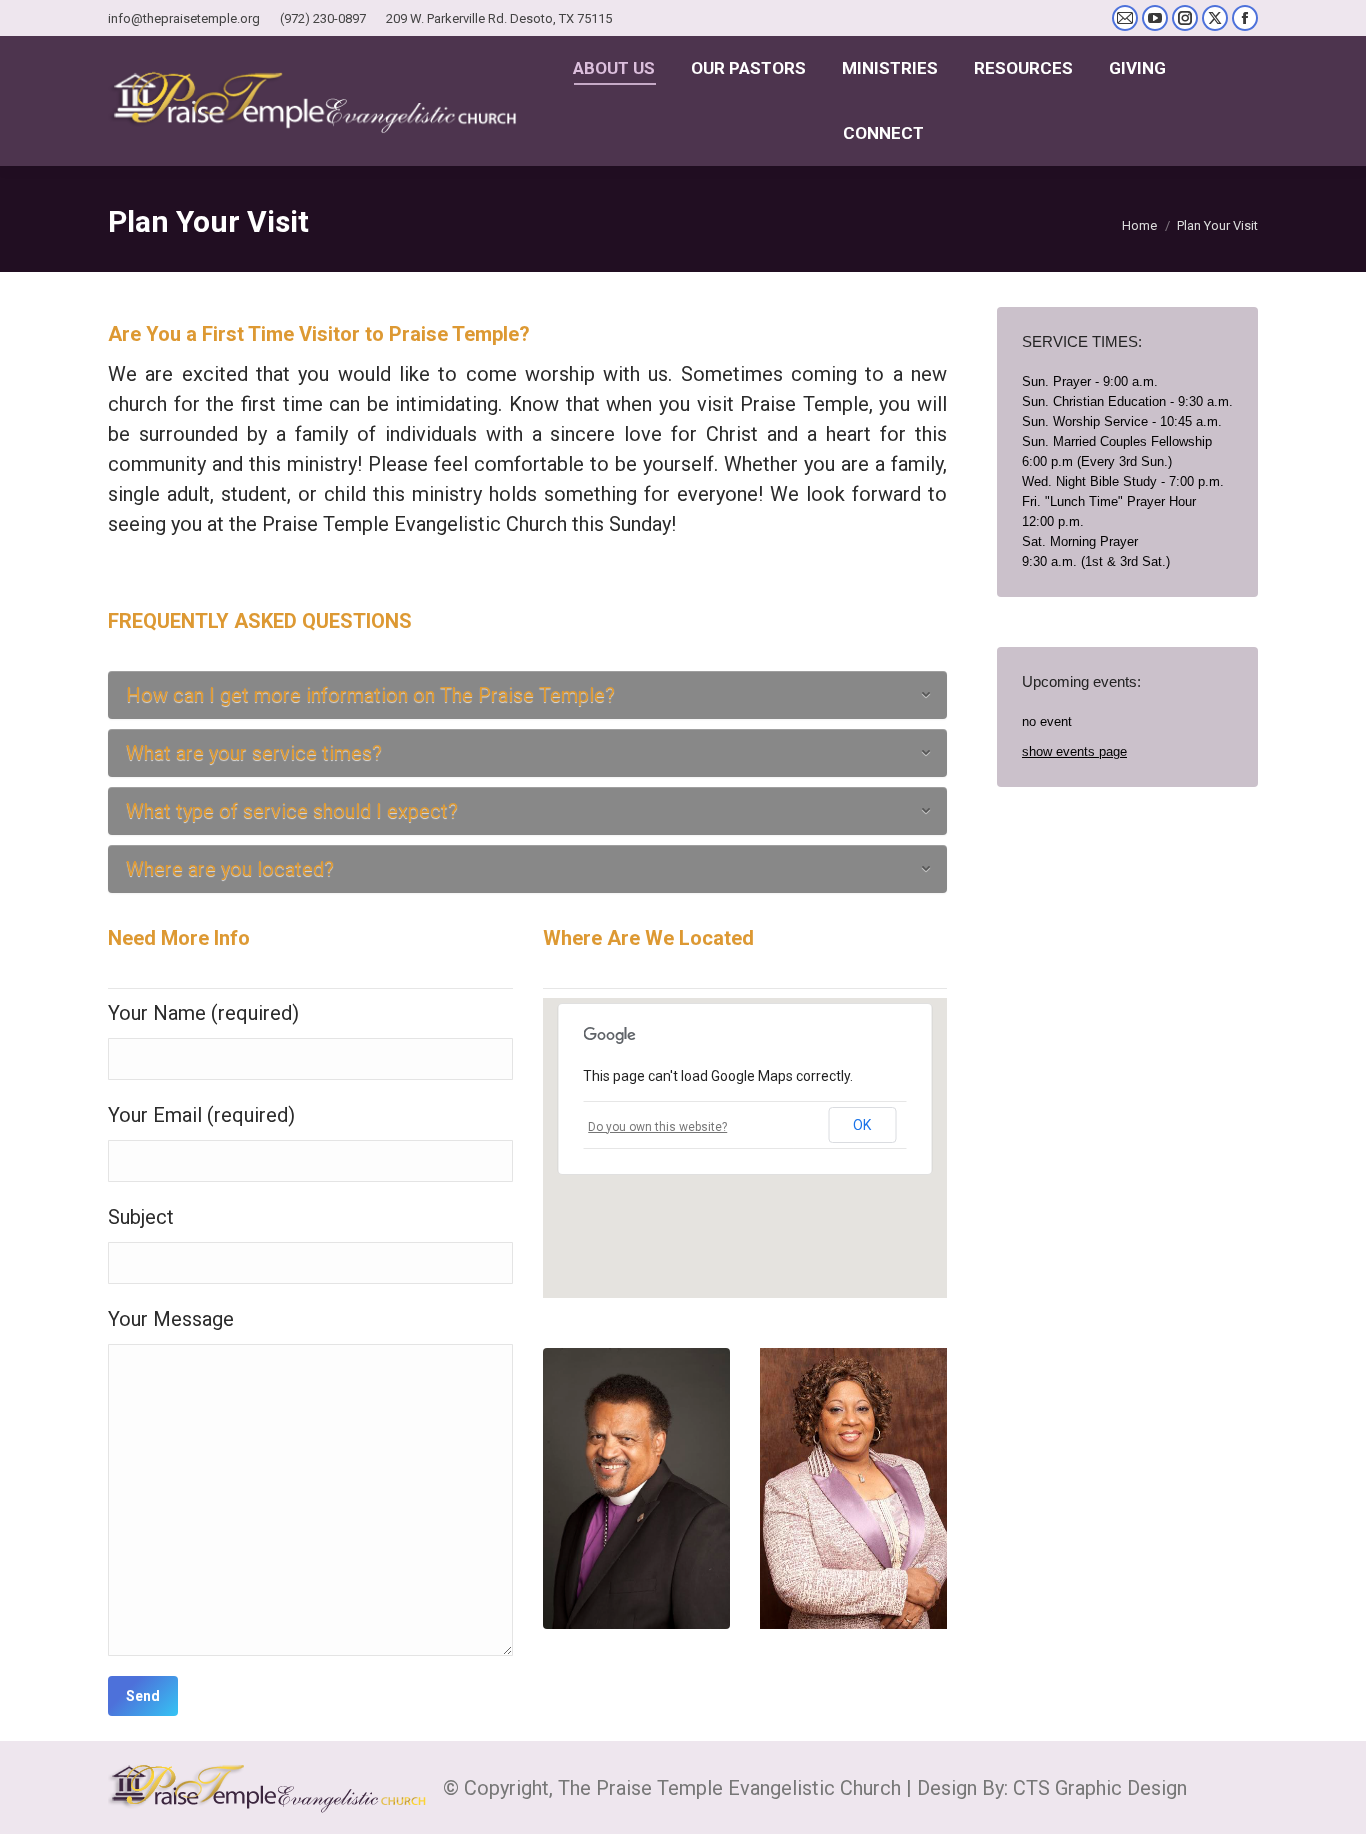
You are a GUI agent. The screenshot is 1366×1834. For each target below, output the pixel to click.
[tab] (527, 695)
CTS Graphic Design (1100, 1788)
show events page (1074, 751)
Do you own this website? (657, 1127)
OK (862, 1125)
